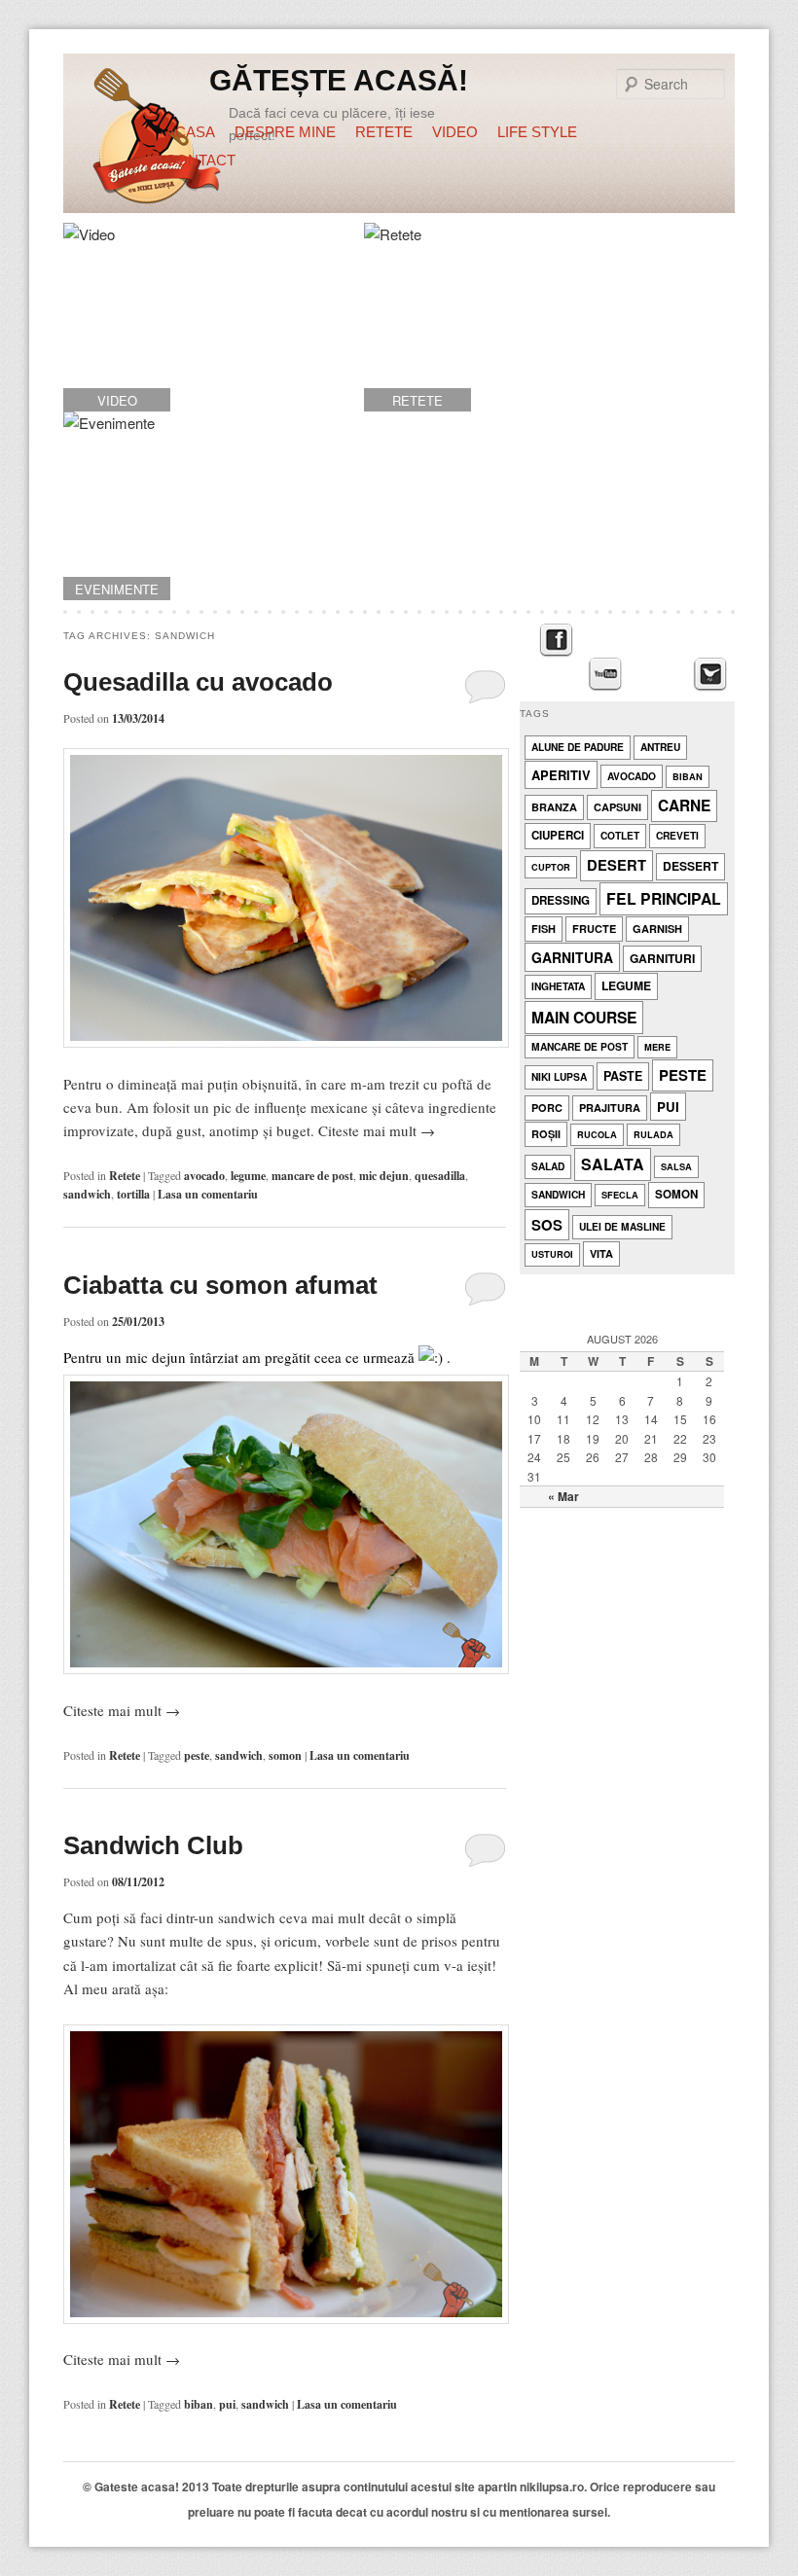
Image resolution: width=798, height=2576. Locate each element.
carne (684, 805)
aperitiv (561, 775)
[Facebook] (556, 641)
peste (197, 1755)
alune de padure (578, 747)
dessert (690, 866)
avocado (204, 1176)
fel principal (664, 898)
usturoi (552, 1254)
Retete (384, 132)
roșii (546, 1134)
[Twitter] (710, 675)
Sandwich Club (153, 1845)
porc (547, 1108)
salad (548, 1166)
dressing (561, 900)
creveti (677, 835)
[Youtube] (605, 675)
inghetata (558, 986)
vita (601, 1253)
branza (554, 807)
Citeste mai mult (377, 1130)
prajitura (610, 1108)
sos (547, 1225)
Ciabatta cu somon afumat (220, 1285)
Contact (200, 160)
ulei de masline (622, 1226)
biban (199, 2404)
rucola (597, 1135)
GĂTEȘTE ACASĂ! (339, 80)
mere (657, 1047)
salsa (676, 1167)
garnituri (662, 958)
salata (613, 1164)
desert (617, 865)
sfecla (620, 1195)
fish (544, 929)
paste (623, 1076)
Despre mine (285, 132)
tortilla (133, 1194)
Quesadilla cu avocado (198, 682)
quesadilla (440, 1176)
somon (285, 1755)
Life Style (537, 132)
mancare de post (312, 1176)
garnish (657, 929)
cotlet (620, 835)
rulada (653, 1135)
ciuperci (558, 835)
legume (248, 1176)
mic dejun (384, 1176)
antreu (660, 747)
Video (455, 132)
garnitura (572, 957)
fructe (594, 929)
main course (584, 1017)
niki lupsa (559, 1076)
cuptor (551, 867)
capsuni (617, 807)
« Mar (563, 1496)
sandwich (87, 1194)
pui (227, 2404)
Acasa (190, 132)
